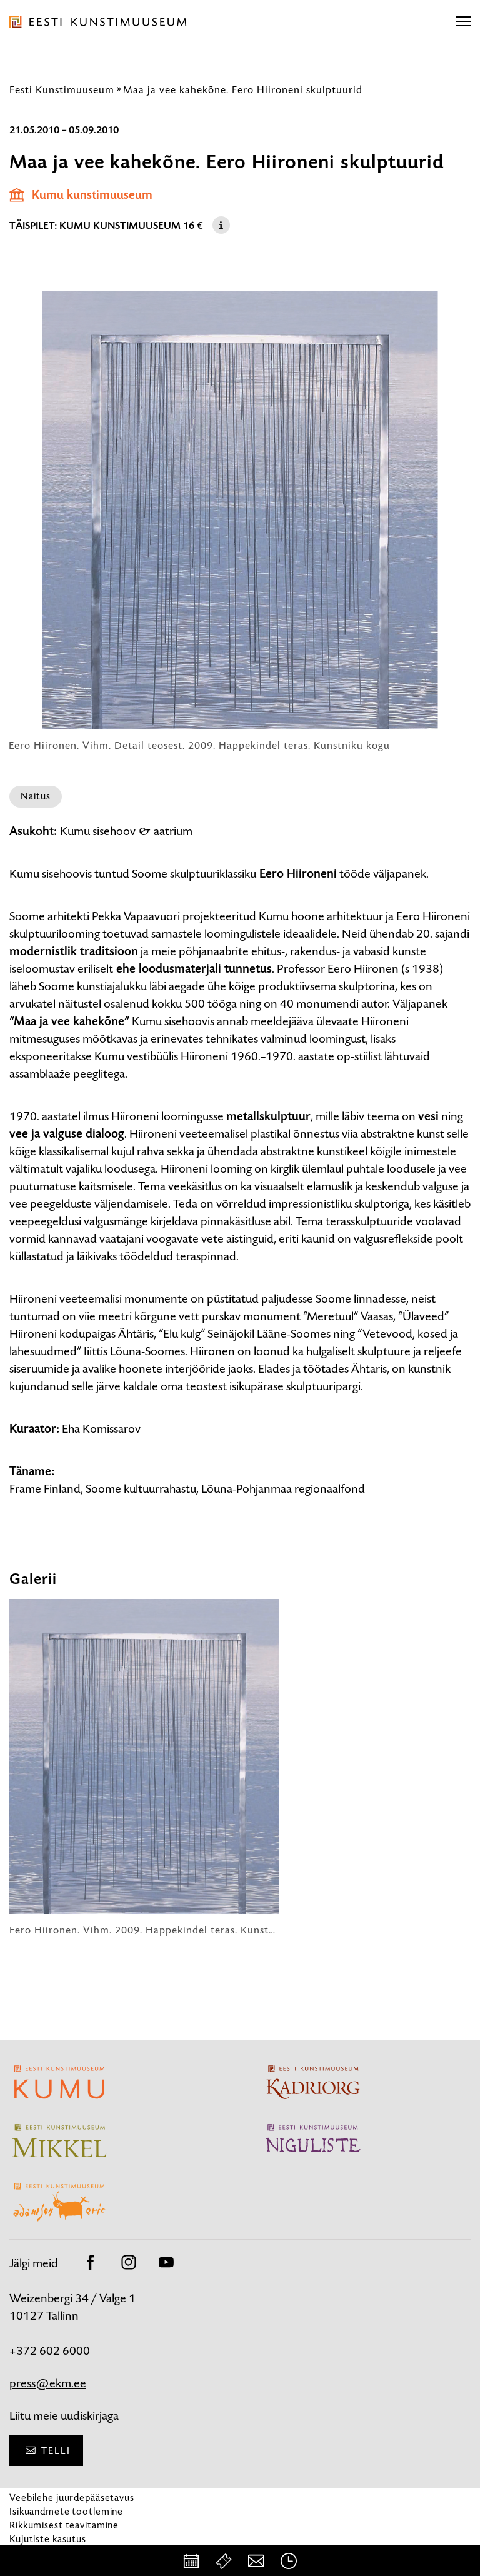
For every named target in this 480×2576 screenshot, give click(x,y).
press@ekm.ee (48, 2383)
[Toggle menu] (463, 22)
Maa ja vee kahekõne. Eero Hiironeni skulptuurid (243, 89)
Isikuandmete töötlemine (66, 2511)
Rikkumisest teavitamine (64, 2525)
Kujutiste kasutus (48, 2539)
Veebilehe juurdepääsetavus (72, 2498)
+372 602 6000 (50, 2351)
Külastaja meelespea (55, 2553)
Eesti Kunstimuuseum (62, 89)
